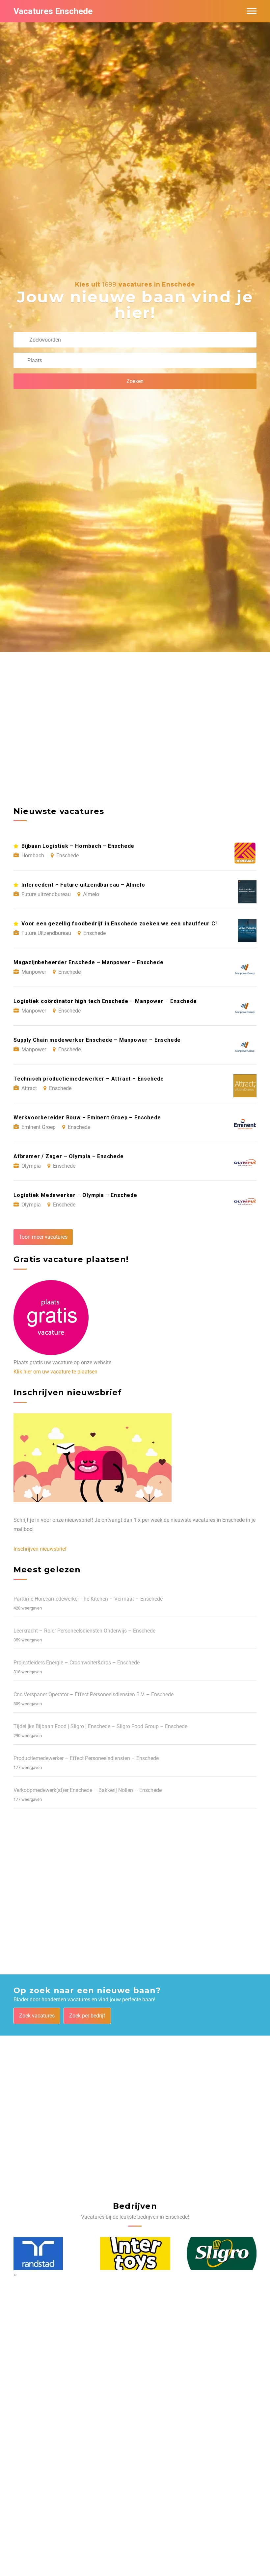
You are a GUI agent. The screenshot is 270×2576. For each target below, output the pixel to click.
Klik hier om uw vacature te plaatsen (55, 1372)
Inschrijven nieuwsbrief (40, 1549)
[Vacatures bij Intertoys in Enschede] (49, 2254)
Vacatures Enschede (53, 11)
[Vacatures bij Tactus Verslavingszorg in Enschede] (221, 2254)
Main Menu (252, 11)
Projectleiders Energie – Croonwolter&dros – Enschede (77, 1663)
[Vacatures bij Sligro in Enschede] (135, 2254)
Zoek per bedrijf (87, 2016)
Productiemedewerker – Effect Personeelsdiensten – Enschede (86, 1758)
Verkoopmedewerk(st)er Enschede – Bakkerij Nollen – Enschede (88, 1790)
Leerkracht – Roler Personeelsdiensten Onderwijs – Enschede (84, 1631)
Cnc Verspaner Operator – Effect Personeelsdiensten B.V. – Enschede (94, 1694)
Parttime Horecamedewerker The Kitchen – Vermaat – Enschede (88, 1599)
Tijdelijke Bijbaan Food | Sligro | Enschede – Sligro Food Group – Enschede (100, 1726)
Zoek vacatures (37, 2016)
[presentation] (14, 2275)
